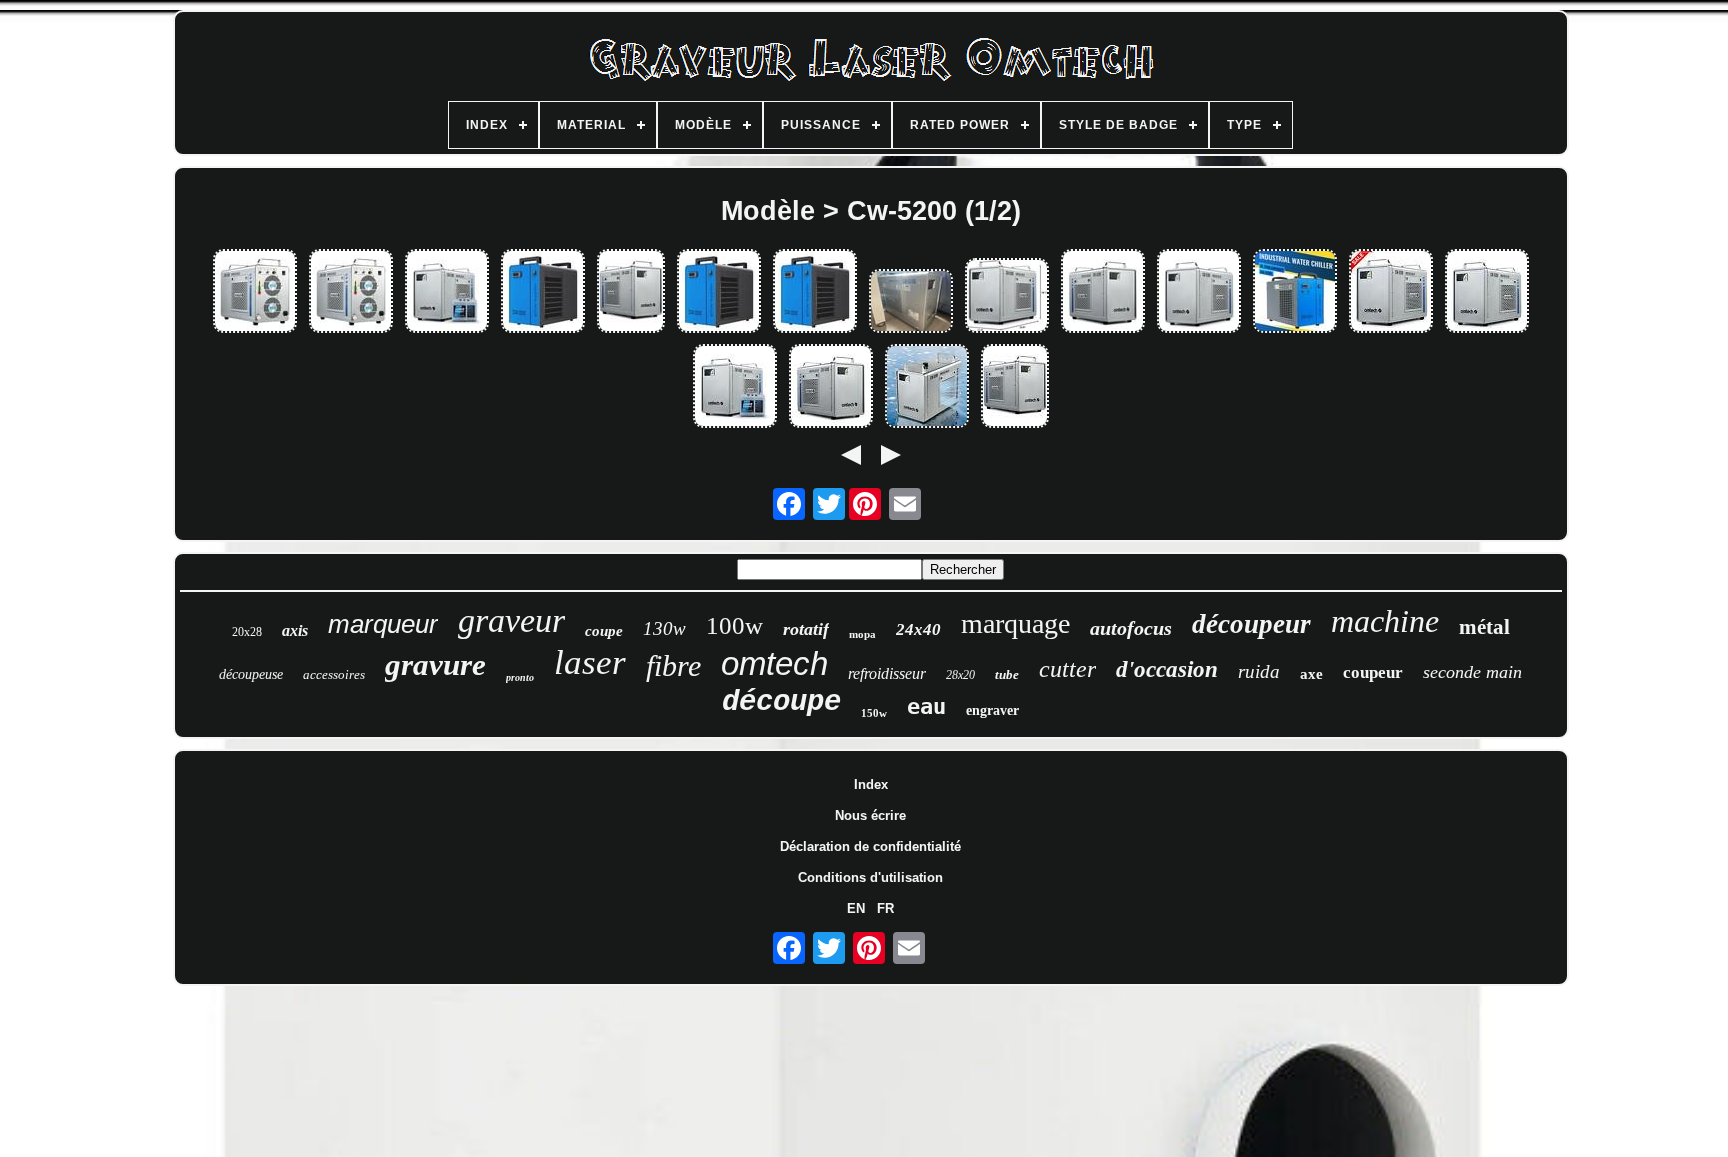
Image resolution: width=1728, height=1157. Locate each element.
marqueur (383, 624)
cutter (1067, 669)
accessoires (334, 674)
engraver (992, 710)
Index (871, 784)
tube (1007, 674)
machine (1385, 621)
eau (926, 706)
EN (856, 908)
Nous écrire (870, 815)
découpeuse (251, 674)
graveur (511, 620)
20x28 (247, 632)
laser (590, 662)
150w (874, 713)
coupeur (1373, 672)
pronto (520, 677)
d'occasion (1167, 669)
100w (734, 625)
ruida (1259, 671)
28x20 (960, 675)
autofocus (1131, 628)
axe (1311, 674)
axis (295, 630)
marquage (1015, 623)
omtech (774, 663)
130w (664, 628)
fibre (673, 665)
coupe (604, 631)
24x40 (918, 629)
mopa (862, 634)
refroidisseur (887, 673)
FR (885, 908)
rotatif (806, 629)
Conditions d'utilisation (870, 877)
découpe (781, 702)
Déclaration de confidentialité (870, 846)
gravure (435, 664)
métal (1484, 627)
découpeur (1251, 624)
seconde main (1472, 672)
